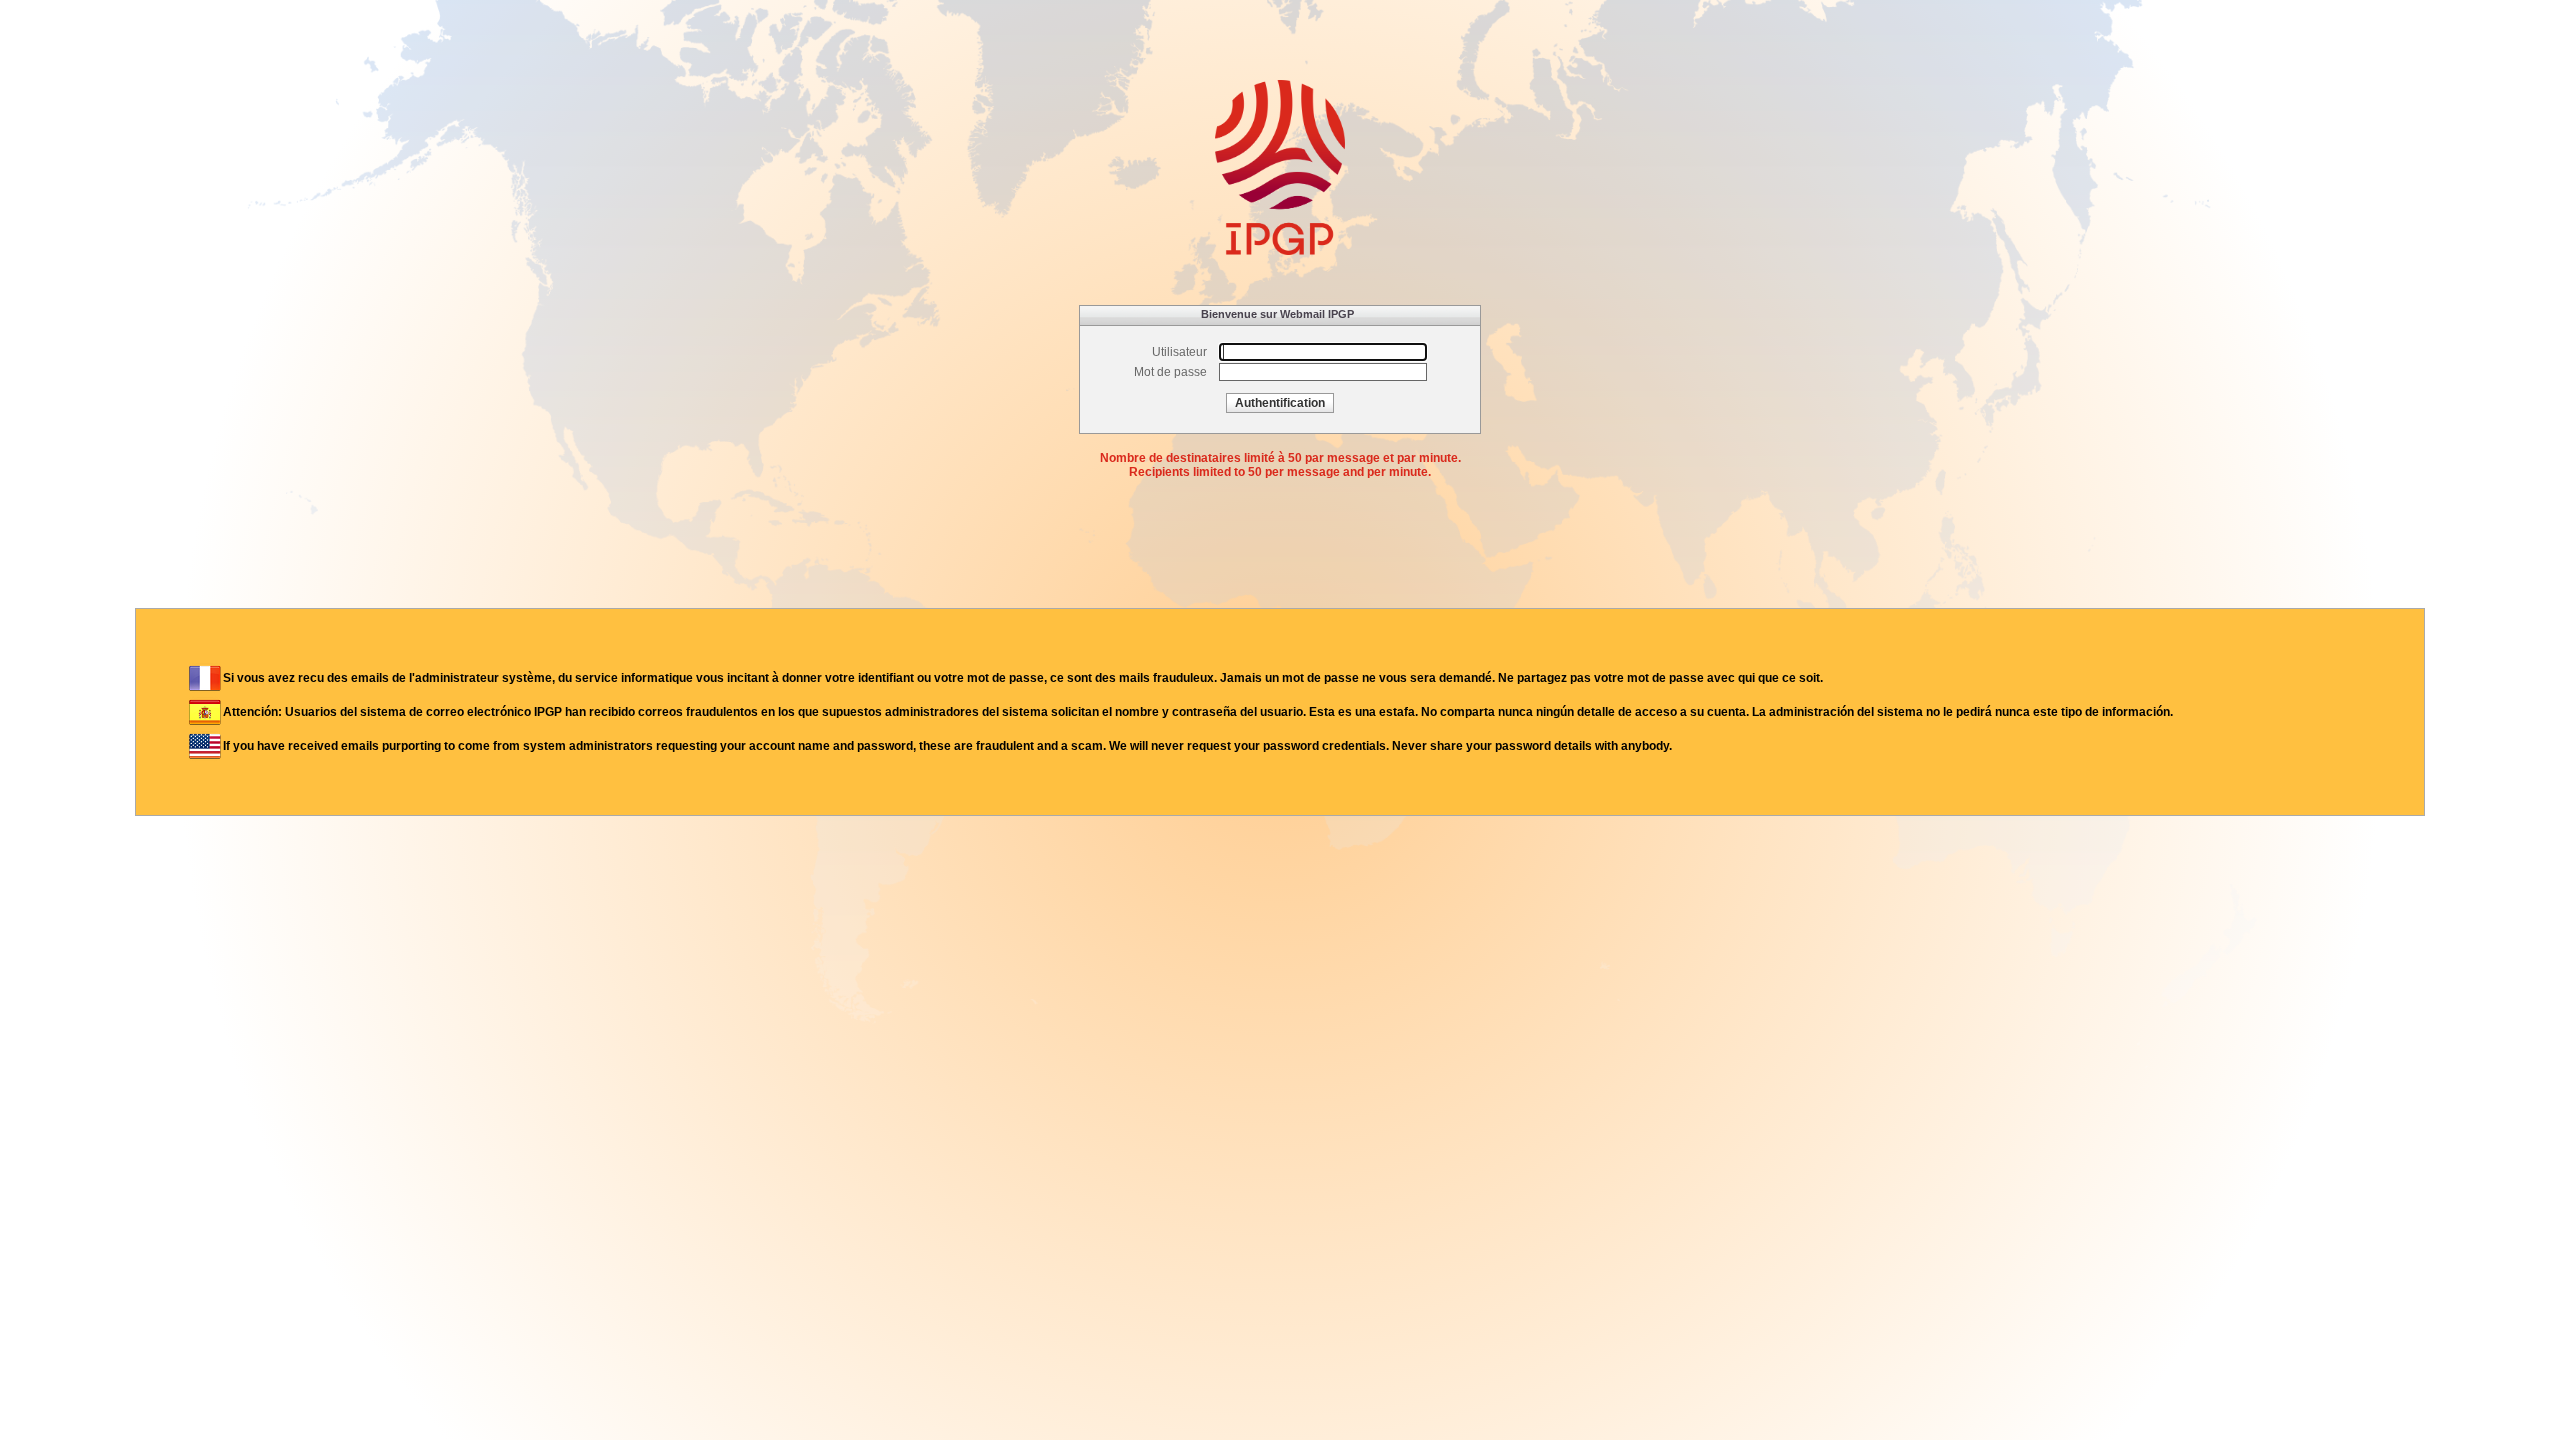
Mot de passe (1170, 372)
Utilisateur (1179, 352)
